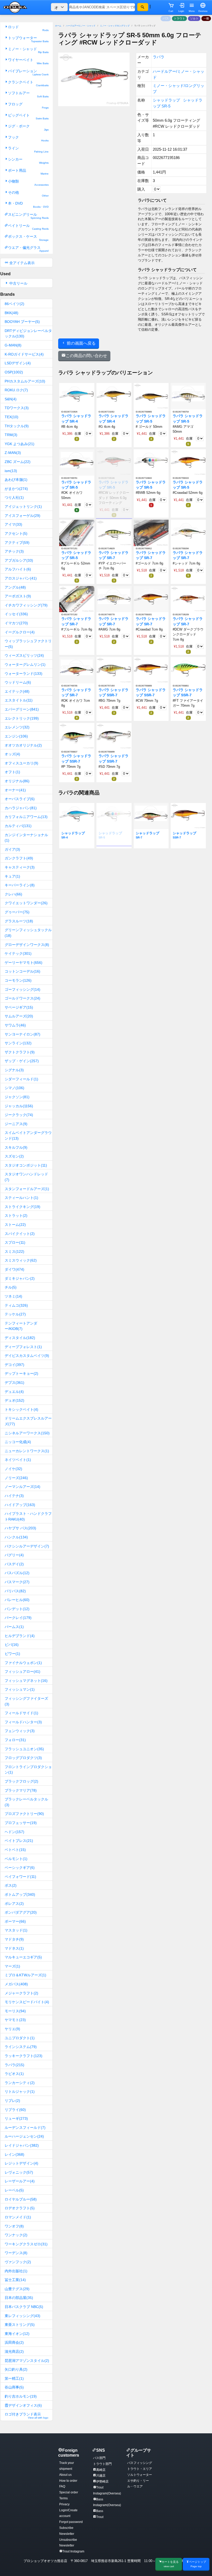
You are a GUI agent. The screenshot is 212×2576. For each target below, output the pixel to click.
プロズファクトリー (24, 1814)
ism (11, 471)
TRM (11, 435)
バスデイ (14, 1564)
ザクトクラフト (20, 1052)
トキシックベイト (21, 1409)
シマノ (14, 1088)
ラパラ (14, 2065)
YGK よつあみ (20, 444)
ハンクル (16, 1537)
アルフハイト (18, 569)
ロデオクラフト (20, 2208)
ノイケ (13, 1469)
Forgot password (71, 2522)
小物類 (28, 183)
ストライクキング (22, 1207)
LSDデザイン (18, 363)
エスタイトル (19, 700)
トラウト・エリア (140, 2469)
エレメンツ (17, 727)
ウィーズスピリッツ (24, 655)
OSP (14, 372)
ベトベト (15, 1850)
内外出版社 (16, 2271)
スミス (14, 1251)
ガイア (12, 849)
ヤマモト (15, 2020)
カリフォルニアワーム (26, 817)
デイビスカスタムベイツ (27, 1356)
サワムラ (15, 1025)
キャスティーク (20, 867)
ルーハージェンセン (24, 2136)
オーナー (15, 790)
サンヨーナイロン (22, 1034)
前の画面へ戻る (81, 343)
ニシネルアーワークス (27, 1433)
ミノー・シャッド (28, 50)
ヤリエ (12, 2029)
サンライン (18, 1043)
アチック (14, 551)
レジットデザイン (21, 2163)
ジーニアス (16, 1124)
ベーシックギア (20, 1868)
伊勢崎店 (102, 2481)
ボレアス (14, 1904)
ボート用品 (28, 172)
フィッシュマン (20, 1689)
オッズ (12, 754)
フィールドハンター (23, 1722)
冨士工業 (15, 2280)
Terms (63, 2498)
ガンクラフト (19, 858)
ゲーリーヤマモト (24, 963)
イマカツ (16, 623)
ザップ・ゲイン (22, 1061)
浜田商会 (14, 2342)
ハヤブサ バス (20, 1528)
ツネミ (13, 1296)
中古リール (18, 283)
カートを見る (170, 2564)
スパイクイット (20, 1234)
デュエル (14, 1392)
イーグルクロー (20, 632)
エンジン (16, 736)
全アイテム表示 (21, 263)
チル (11, 1287)
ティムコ (16, 1305)
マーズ (12, 1966)
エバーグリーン (22, 709)
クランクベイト (28, 84)
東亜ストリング (20, 2325)
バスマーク (17, 1582)
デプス (14, 1383)
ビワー (12, 1654)
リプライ (15, 2110)
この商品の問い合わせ (86, 356)
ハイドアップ (20, 1505)
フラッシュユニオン (24, 1749)
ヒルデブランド (20, 1636)
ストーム (15, 1225)
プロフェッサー (21, 1823)
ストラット (16, 1215)
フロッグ (28, 106)
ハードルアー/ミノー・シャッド (81, 26)
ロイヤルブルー (21, 2199)
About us (65, 2475)
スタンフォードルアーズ (27, 1189)
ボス (11, 1885)
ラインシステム (21, 2047)
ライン (28, 150)
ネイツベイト (18, 1460)
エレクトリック (22, 718)
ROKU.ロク (16, 390)
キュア (12, 876)
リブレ (12, 2101)
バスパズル (17, 1573)
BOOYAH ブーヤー (22, 322)
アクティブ (17, 542)
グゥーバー (17, 912)
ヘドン (14, 1832)
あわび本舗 (16, 480)
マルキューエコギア (23, 1957)
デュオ (14, 1400)
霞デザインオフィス (23, 2405)
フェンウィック (20, 1731)
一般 (206, 18)
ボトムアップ (20, 1894)
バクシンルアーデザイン (27, 1546)
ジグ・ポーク (28, 128)
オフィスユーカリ (21, 763)
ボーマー (15, 1921)
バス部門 (99, 2458)
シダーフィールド (21, 1079)
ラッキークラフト (24, 2056)
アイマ (13, 524)
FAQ (62, 2486)
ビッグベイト (28, 117)
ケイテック (18, 953)
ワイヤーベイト (28, 61)
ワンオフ (14, 2226)
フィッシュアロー (22, 1671)
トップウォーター (28, 39)
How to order (68, 2481)
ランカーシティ (20, 2083)
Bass (100, 2511)
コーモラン (18, 980)
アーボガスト (18, 596)
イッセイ (16, 614)
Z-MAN (13, 453)
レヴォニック (19, 2172)
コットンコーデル (22, 971)
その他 (28, 194)
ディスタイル (20, 1338)
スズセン (14, 1156)
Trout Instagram (73, 2551)
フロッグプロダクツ (23, 1758)
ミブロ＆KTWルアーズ (25, 1975)
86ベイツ (14, 304)
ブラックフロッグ (21, 1781)
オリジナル (17, 781)
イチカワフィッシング (26, 605)
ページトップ (198, 2564)
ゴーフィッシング (22, 989)
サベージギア (19, 1007)
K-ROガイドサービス (24, 354)
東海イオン (17, 2334)
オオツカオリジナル (23, 745)
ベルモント (16, 1859)
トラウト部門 (102, 2464)
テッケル (15, 1314)
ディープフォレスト (23, 1347)
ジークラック (19, 1115)
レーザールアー (20, 2181)
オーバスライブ (20, 799)
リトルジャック (20, 2092)
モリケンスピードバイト (27, 2002)
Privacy (64, 2504)
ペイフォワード (20, 1877)
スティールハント (21, 1198)
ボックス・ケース (28, 238)
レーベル (14, 2190)
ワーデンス (16, 2253)
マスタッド (16, 1930)
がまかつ (16, 489)
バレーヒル (17, 1600)
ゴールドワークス (22, 998)
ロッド (28, 28)
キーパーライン (20, 885)
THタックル (17, 426)
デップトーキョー (21, 1373)
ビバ (12, 1645)
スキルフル (16, 1147)
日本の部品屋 (19, 2298)
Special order (69, 2492)
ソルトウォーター (140, 2475)
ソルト (194, 18)
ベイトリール (28, 227)
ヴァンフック (18, 2262)
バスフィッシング (140, 2463)
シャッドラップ (166, 100)
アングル (15, 587)
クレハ (13, 894)
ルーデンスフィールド (25, 2128)
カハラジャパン (21, 808)
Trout (100, 2517)
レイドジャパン (22, 2145)
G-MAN (13, 345)
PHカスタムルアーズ (25, 381)
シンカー (28, 161)
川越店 (101, 2476)
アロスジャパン (21, 578)
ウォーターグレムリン (25, 664)
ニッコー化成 (18, 1442)
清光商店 (14, 2351)
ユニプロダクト (20, 2038)
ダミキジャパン (20, 1278)
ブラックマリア (21, 1790)
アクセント (16, 533)
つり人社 (14, 497)
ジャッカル (19, 1106)
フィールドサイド (21, 1713)
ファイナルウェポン (23, 1663)
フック (28, 139)
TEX (12, 417)
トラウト (179, 18)
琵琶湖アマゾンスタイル (27, 2361)
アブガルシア (19, 560)
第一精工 (14, 2378)
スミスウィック (21, 1260)
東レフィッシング (22, 2316)
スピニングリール (28, 216)
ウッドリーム (18, 682)
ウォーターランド (24, 674)
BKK (12, 313)
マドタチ (14, 1939)
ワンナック (16, 2235)
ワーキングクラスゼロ (26, 2244)
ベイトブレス (19, 1841)
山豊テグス (17, 2289)
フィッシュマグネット (26, 1681)
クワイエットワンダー (26, 903)
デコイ (14, 1365)
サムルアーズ (19, 1016)
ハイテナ (14, 1496)
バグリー (14, 1555)
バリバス (15, 1591)
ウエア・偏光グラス (28, 249)
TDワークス (17, 408)
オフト (12, 772)
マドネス (14, 1948)
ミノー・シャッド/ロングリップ (115, 26)
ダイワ (14, 1269)
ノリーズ (16, 1478)
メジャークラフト (21, 1993)
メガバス (16, 1984)
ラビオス (14, 2074)
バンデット (17, 1609)
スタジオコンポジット (26, 1165)
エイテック (17, 691)
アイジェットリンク (23, 506)
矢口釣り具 (16, 2369)
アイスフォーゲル (22, 516)
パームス (14, 1627)
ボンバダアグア (21, 1912)
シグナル (14, 1070)
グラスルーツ (19, 921)
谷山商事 (14, 2387)
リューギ (16, 2118)
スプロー (15, 1242)
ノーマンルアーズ (22, 1487)
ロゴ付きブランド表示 (26, 2416)
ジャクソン (17, 1097)
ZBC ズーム (18, 462)
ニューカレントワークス (27, 1451)
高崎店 (101, 2470)
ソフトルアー (28, 94)
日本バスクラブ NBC (24, 2307)
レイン (14, 2154)
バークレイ (18, 1618)
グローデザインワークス (27, 945)
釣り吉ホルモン (21, 2396)
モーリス (15, 2011)
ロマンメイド (18, 2217)
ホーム (58, 26)
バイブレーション (28, 72)
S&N (11, 399)
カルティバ (18, 826)
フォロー (15, 1740)
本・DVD (28, 205)
